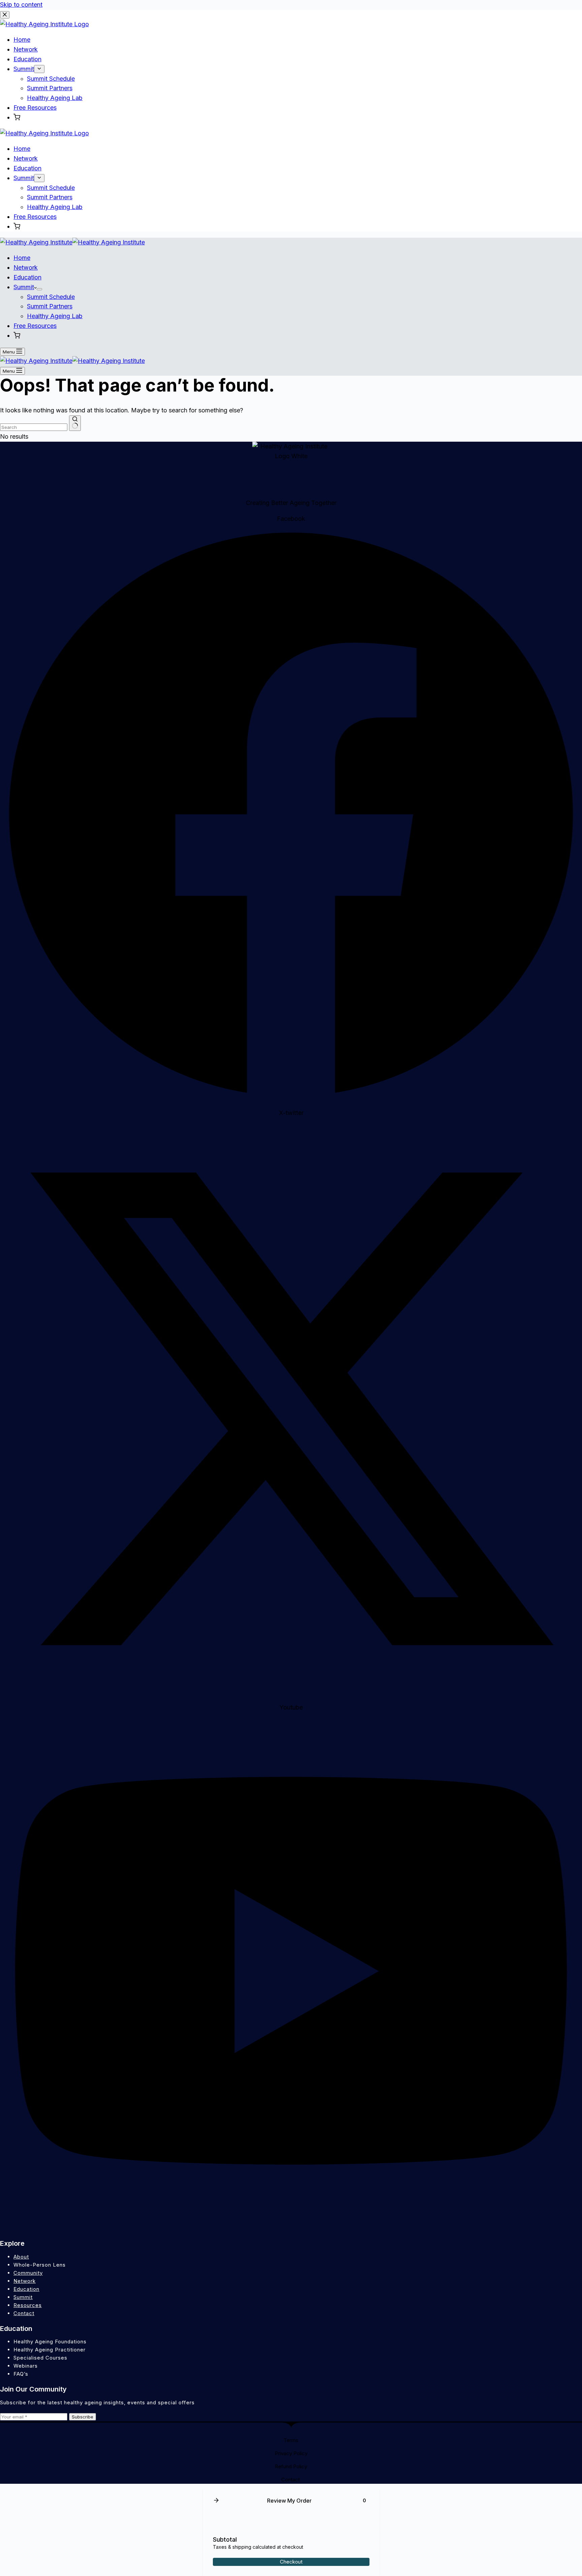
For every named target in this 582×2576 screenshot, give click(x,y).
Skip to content (21, 5)
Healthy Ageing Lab (55, 316)
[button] (17, 336)
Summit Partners (50, 306)
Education (27, 277)
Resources (28, 2305)
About (21, 2257)
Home (22, 258)
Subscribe (83, 2417)
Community (28, 2273)
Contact (24, 2313)
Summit (24, 287)
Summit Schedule (51, 297)
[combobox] (34, 427)
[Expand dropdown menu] (39, 289)
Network (26, 267)
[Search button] (75, 423)
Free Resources (35, 326)
